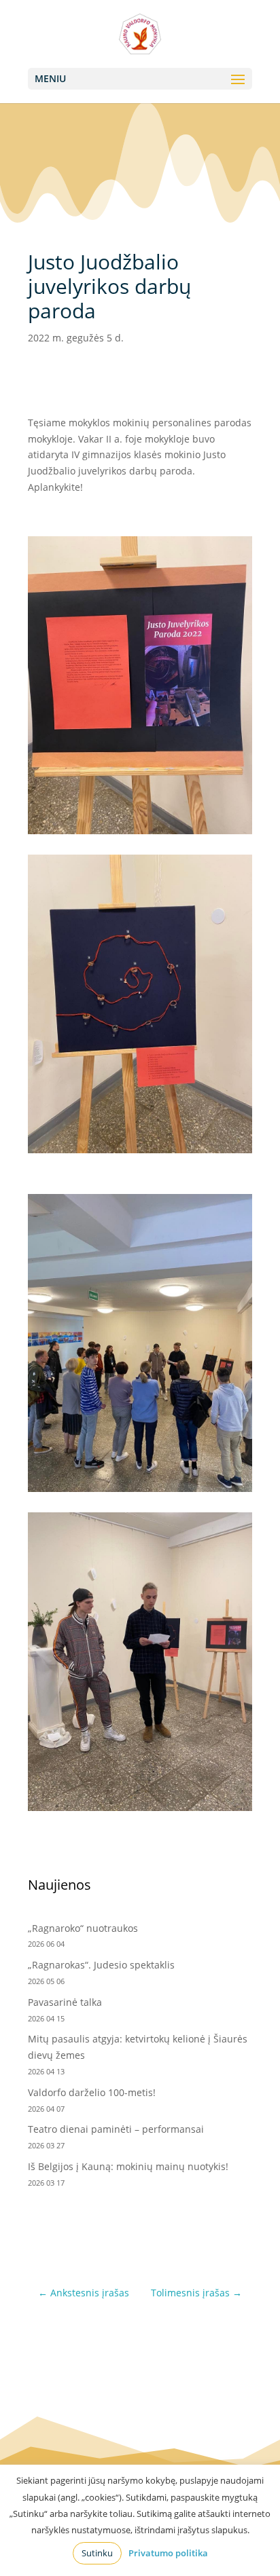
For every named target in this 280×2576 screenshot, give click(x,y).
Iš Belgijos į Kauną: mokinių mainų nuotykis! (128, 2166)
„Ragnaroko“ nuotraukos (83, 1928)
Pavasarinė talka (65, 2002)
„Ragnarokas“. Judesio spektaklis (101, 1965)
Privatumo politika (168, 2553)
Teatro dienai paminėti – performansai (116, 2129)
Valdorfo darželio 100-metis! (93, 2092)
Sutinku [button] (97, 2553)
